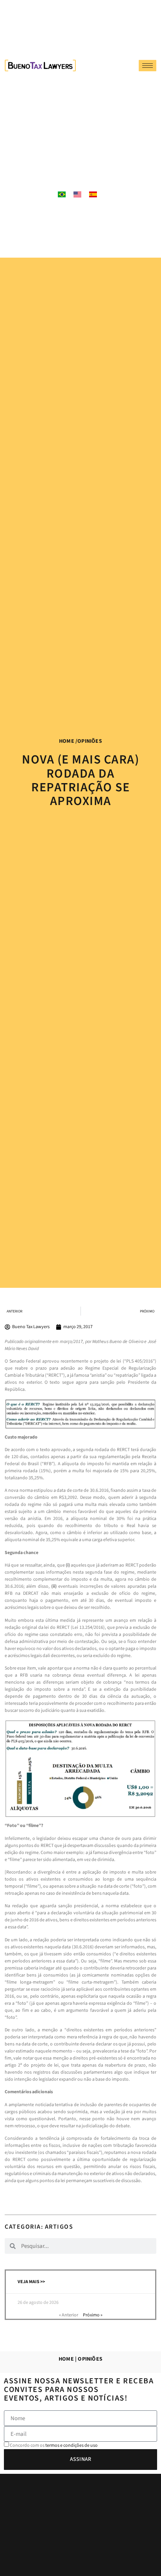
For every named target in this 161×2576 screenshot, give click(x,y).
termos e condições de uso (72, 2445)
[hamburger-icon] (148, 66)
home (67, 741)
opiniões (90, 741)
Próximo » (93, 2315)
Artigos (59, 2227)
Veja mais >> (31, 2282)
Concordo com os (54, 2445)
